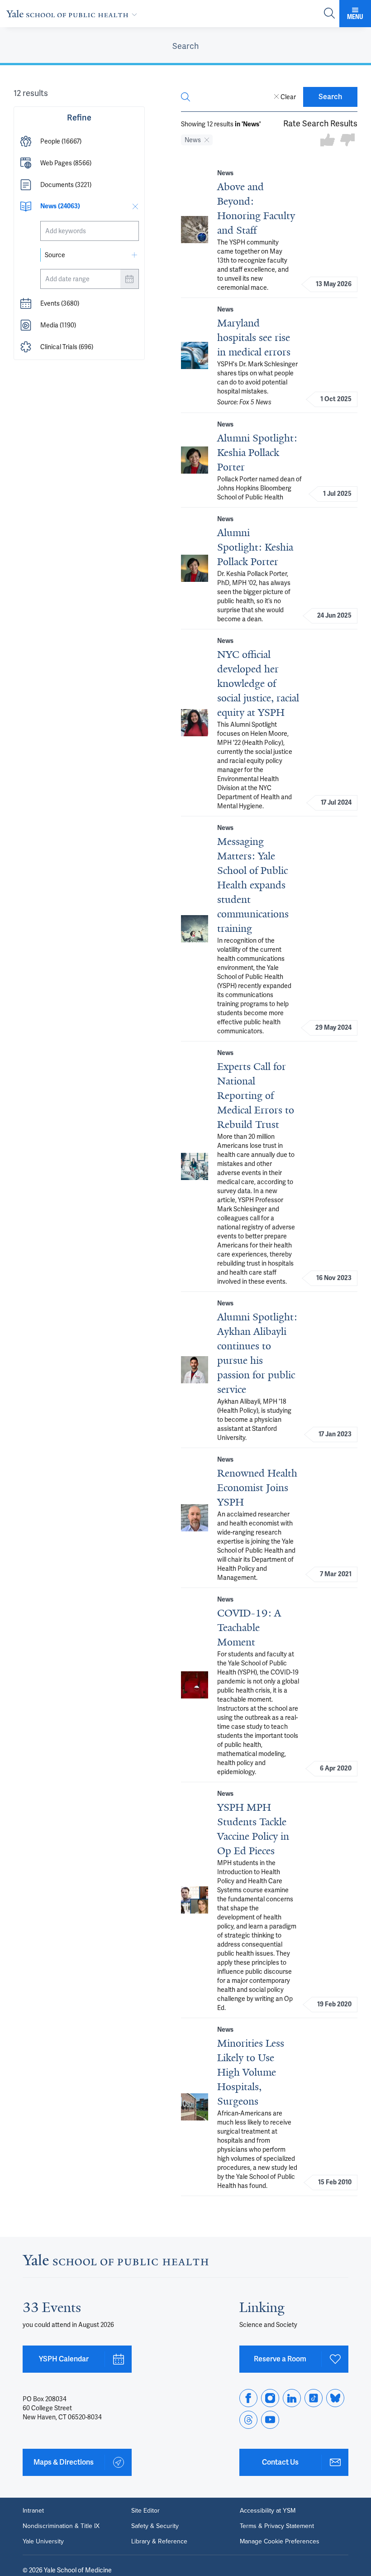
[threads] (248, 2420)
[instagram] (270, 2398)
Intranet (33, 2511)
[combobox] (90, 231)
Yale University (43, 2542)
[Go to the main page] (74, 14)
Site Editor (145, 2511)
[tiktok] (314, 2398)
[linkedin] (292, 2398)
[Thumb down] (347, 141)
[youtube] (270, 2420)
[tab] (185, 46)
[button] (79, 141)
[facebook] (248, 2398)
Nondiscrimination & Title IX (61, 2526)
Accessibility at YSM (268, 2511)
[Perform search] (329, 14)
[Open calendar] (129, 279)
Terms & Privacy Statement (277, 2526)
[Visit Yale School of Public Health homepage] (116, 2262)
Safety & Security (155, 2526)
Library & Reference (159, 2542)
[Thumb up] (328, 141)
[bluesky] (335, 2398)
